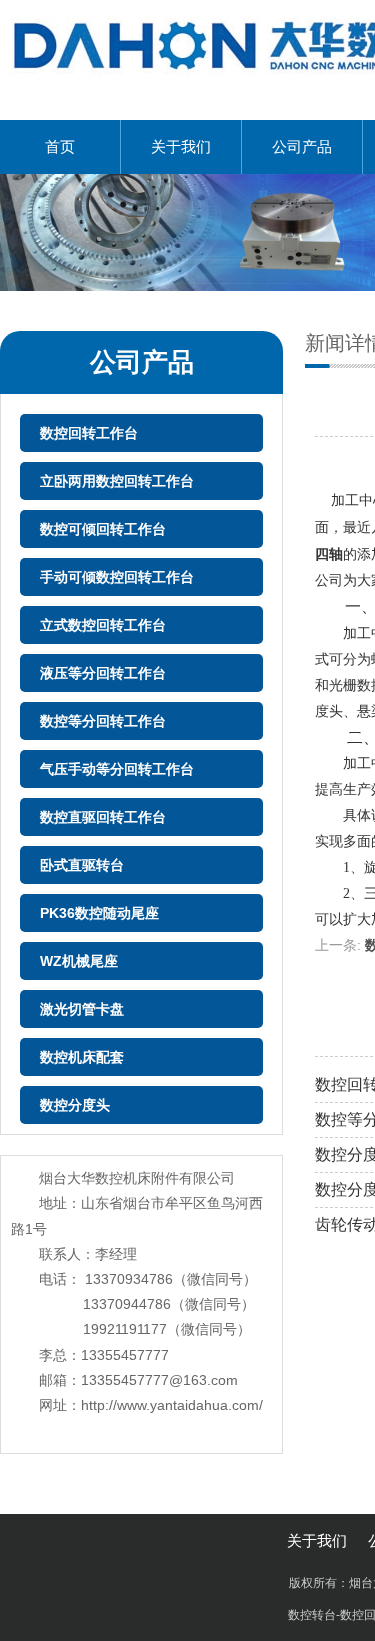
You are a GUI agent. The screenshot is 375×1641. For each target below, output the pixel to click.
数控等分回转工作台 (103, 721)
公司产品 (302, 146)
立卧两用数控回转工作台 (117, 481)
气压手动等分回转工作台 (117, 769)
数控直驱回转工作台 (103, 817)
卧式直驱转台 (82, 865)
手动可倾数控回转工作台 (117, 577)
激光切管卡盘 (82, 1009)
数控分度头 (75, 1105)
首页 (60, 146)
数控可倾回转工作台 (103, 529)
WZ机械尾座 (79, 961)
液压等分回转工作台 (103, 673)
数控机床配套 (82, 1057)
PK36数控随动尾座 (99, 913)
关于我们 (181, 146)
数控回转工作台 (89, 433)
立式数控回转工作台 (103, 625)
